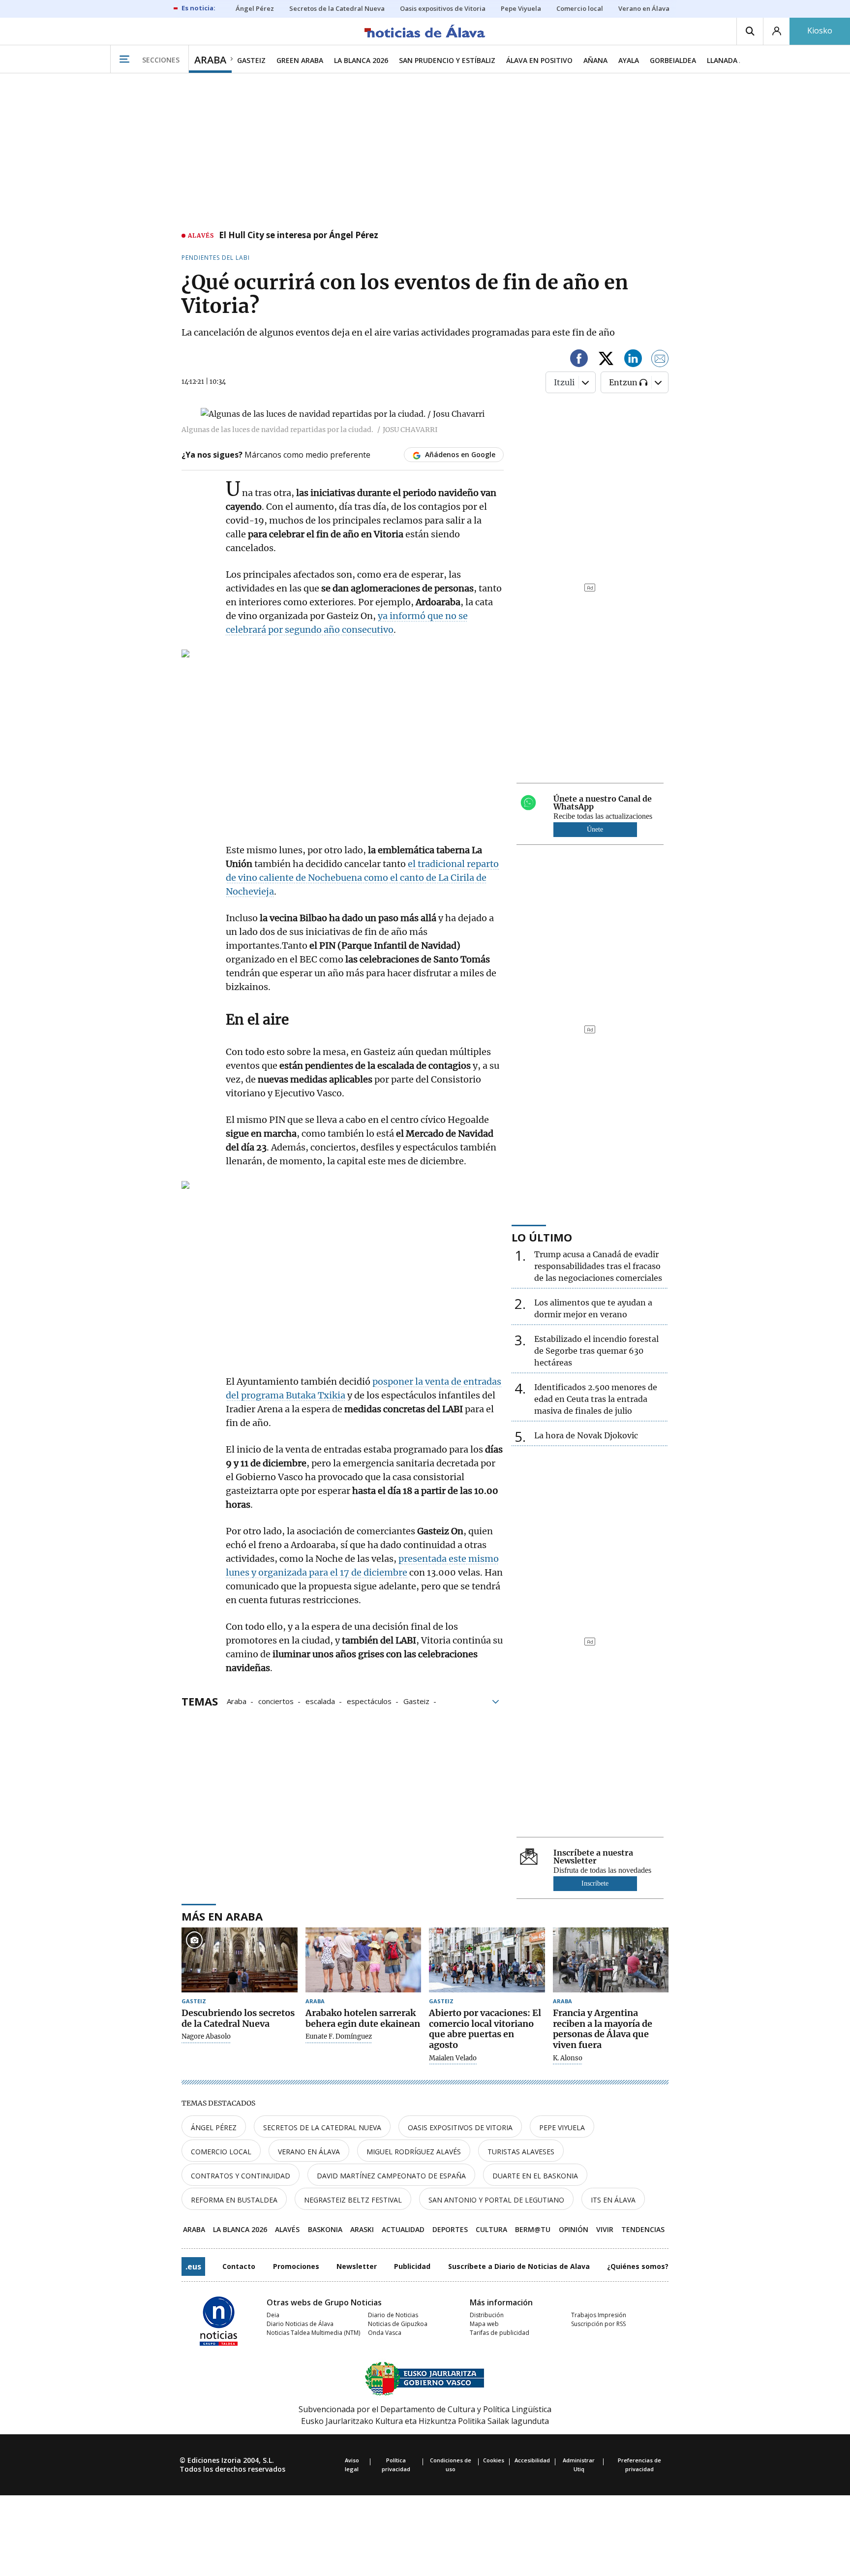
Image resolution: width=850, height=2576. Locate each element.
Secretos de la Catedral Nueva (322, 2127)
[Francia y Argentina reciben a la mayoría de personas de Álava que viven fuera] (611, 1960)
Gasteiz (416, 1701)
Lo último (542, 1237)
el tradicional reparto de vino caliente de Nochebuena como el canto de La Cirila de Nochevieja (362, 878)
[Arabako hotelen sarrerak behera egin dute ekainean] (364, 1960)
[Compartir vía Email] (660, 360)
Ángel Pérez (214, 2127)
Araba (237, 1701)
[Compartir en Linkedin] (633, 360)
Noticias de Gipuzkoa (398, 2324)
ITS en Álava (613, 2200)
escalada (320, 1701)
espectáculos (369, 1701)
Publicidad (412, 2266)
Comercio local (221, 2152)
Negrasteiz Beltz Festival (353, 2200)
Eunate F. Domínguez (339, 2037)
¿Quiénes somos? (638, 2266)
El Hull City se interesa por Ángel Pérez (299, 236)
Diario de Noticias (393, 2315)
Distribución (487, 2315)
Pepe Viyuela (562, 2127)
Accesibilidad (532, 2460)
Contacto (239, 2266)
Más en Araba (222, 1916)
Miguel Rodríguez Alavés (414, 2152)
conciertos (276, 1701)
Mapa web (484, 2324)
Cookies (494, 2460)
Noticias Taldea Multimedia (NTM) (313, 2333)
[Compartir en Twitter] (606, 360)
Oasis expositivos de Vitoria (460, 2127)
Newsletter (357, 2266)
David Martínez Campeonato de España (391, 2176)
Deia (273, 2315)
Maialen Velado (453, 2058)
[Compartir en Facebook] (579, 360)
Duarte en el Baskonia (535, 2176)
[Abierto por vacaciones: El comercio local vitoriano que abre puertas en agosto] (487, 1960)
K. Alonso (568, 2058)
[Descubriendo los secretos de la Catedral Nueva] (240, 1960)
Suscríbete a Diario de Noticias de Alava (519, 2266)
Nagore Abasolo (206, 2037)
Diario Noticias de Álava (300, 2324)
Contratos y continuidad (241, 2176)
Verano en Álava (309, 2152)
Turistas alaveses (521, 2152)
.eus (193, 2266)
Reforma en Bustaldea (234, 2200)
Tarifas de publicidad (500, 2333)
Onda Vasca (385, 2333)
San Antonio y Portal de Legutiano (496, 2200)
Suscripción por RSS (598, 2324)
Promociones (296, 2266)
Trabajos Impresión (599, 2315)
